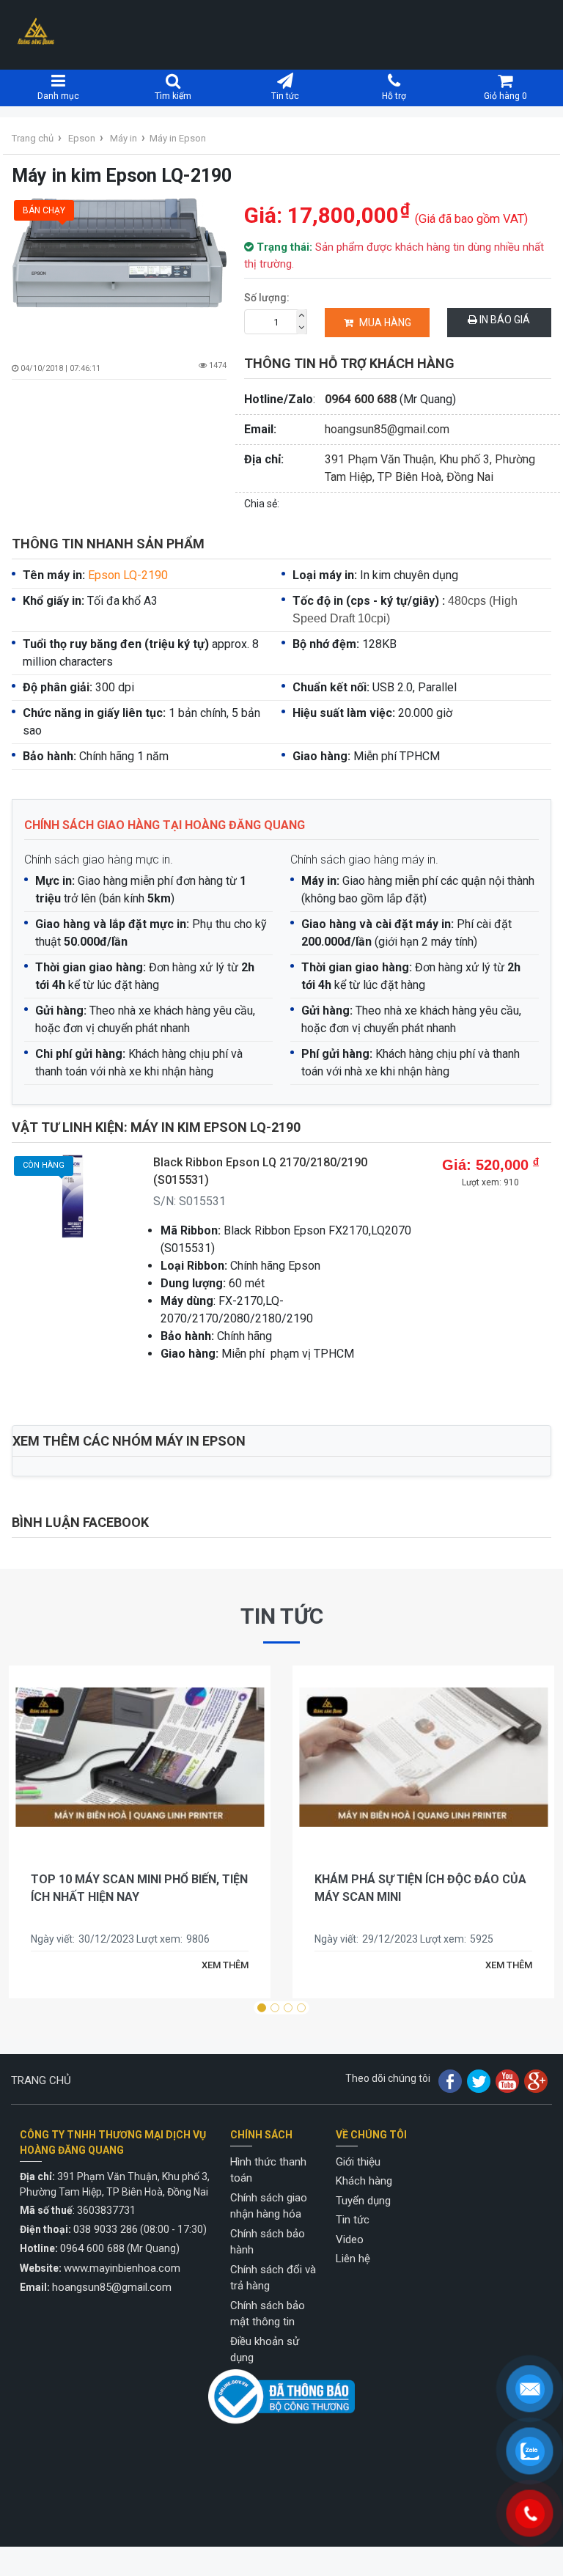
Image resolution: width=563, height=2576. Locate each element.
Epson (82, 138)
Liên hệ (353, 2259)
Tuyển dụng (363, 2201)
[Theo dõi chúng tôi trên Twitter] (479, 2080)
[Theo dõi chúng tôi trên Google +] (536, 2080)
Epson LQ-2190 (128, 575)
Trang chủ (33, 138)
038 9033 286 (106, 2229)
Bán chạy (44, 210)
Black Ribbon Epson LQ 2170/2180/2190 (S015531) (260, 1171)
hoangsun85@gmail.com (387, 429)
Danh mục (58, 96)
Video (350, 2240)
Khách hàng (364, 2181)
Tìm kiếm (173, 96)
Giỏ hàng (505, 96)
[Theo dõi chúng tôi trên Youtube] (507, 2080)
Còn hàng (44, 1165)
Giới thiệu (358, 2162)
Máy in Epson (178, 138)
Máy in (124, 138)
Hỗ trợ (394, 96)
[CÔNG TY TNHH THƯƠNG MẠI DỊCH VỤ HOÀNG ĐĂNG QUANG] (36, 31)
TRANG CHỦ (41, 2080)
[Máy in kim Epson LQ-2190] (119, 268)
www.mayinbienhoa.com (122, 2268)
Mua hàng (385, 323)
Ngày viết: (55, 1939)
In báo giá (504, 320)
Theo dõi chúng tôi (388, 2078)
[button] (262, 2008)
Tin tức (285, 96)
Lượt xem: (162, 1939)
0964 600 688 (361, 399)
